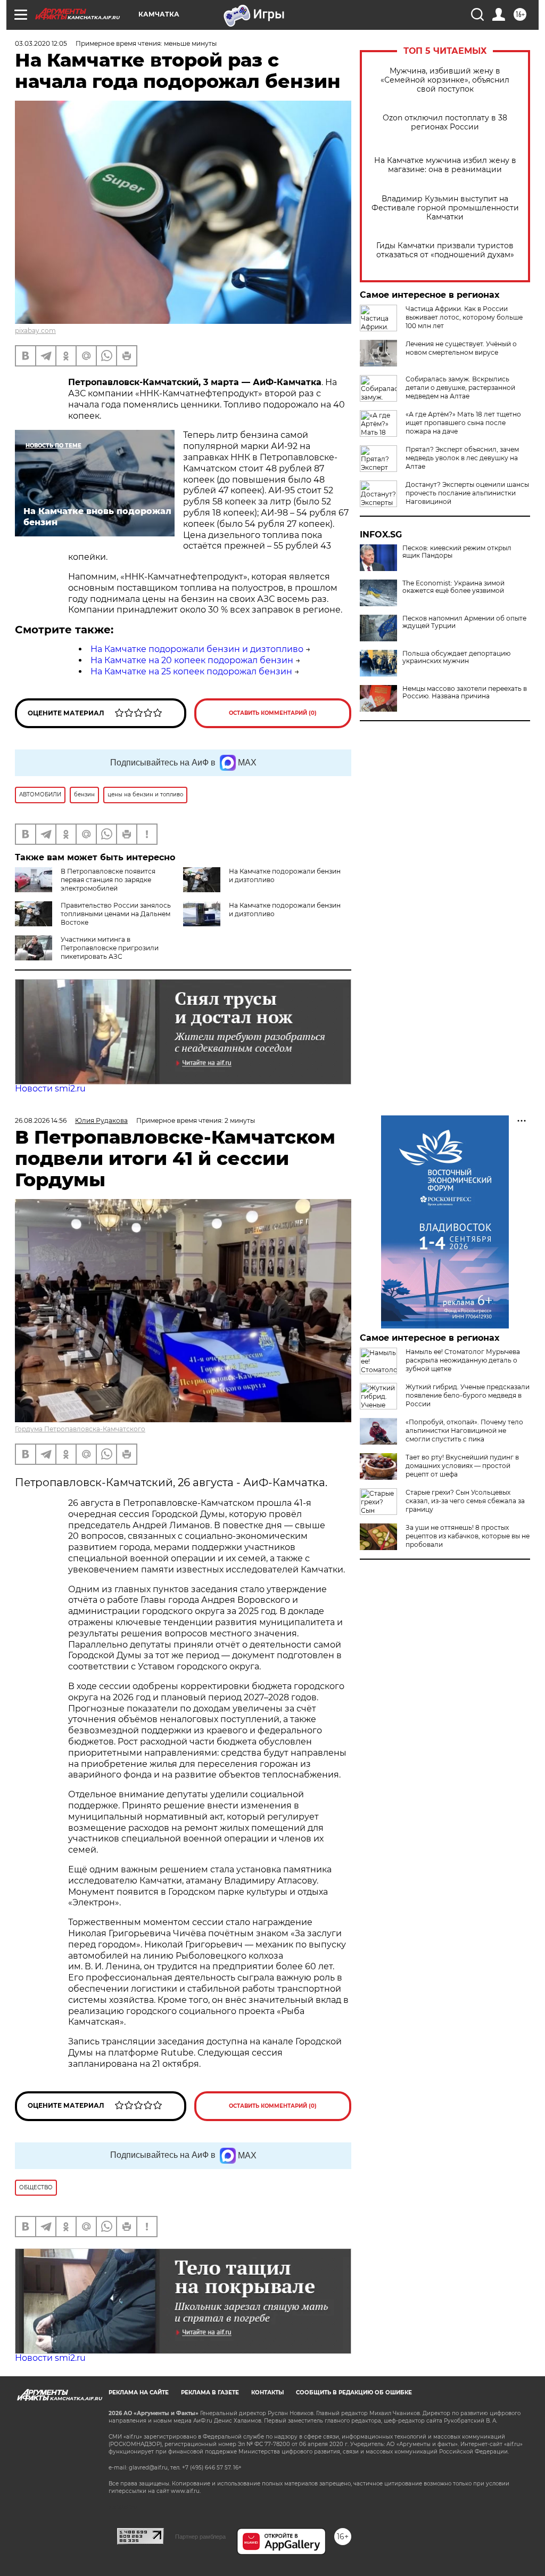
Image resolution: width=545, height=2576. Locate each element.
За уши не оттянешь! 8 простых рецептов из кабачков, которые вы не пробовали (468, 1536)
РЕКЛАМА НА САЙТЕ (139, 2392)
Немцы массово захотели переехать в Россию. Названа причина (465, 692)
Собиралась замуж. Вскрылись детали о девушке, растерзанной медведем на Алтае (460, 388)
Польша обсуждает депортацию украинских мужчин (456, 657)
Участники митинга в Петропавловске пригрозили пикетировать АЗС (110, 948)
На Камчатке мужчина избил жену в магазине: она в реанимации (445, 165)
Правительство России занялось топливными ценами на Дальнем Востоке (116, 914)
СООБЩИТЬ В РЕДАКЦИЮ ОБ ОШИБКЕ (354, 2392)
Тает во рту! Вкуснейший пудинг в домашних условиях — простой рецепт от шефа (462, 1466)
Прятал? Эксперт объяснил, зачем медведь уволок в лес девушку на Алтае (462, 458)
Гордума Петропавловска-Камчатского (80, 1429)
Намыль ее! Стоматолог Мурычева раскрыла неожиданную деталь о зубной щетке (463, 1360)
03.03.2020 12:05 (41, 43)
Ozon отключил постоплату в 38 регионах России (445, 123)
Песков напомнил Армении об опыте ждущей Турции (464, 622)
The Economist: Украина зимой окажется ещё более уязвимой (453, 587)
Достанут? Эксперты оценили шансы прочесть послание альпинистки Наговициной (467, 493)
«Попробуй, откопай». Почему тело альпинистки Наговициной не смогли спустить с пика (464, 1430)
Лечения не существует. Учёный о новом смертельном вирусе (461, 348)
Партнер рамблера (200, 2537)
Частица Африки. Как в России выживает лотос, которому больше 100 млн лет (464, 317)
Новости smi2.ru (50, 1089)
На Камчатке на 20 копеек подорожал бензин (192, 660)
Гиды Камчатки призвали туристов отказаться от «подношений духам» (445, 250)
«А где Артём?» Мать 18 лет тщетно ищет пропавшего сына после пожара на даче (463, 423)
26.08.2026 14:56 (41, 1120)
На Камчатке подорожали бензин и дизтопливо (197, 649)
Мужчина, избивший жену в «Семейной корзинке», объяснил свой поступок (445, 80)
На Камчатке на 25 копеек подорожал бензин (191, 671)
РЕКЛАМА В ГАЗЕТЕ (210, 2392)
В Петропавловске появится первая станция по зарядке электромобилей (108, 880)
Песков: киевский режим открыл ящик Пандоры (457, 552)
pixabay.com (35, 331)
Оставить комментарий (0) (273, 713)
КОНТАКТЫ (267, 2392)
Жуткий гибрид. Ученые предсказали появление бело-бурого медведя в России (468, 1395)
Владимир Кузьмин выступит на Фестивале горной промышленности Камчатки (445, 208)
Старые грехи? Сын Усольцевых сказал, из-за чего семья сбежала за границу (465, 1501)
